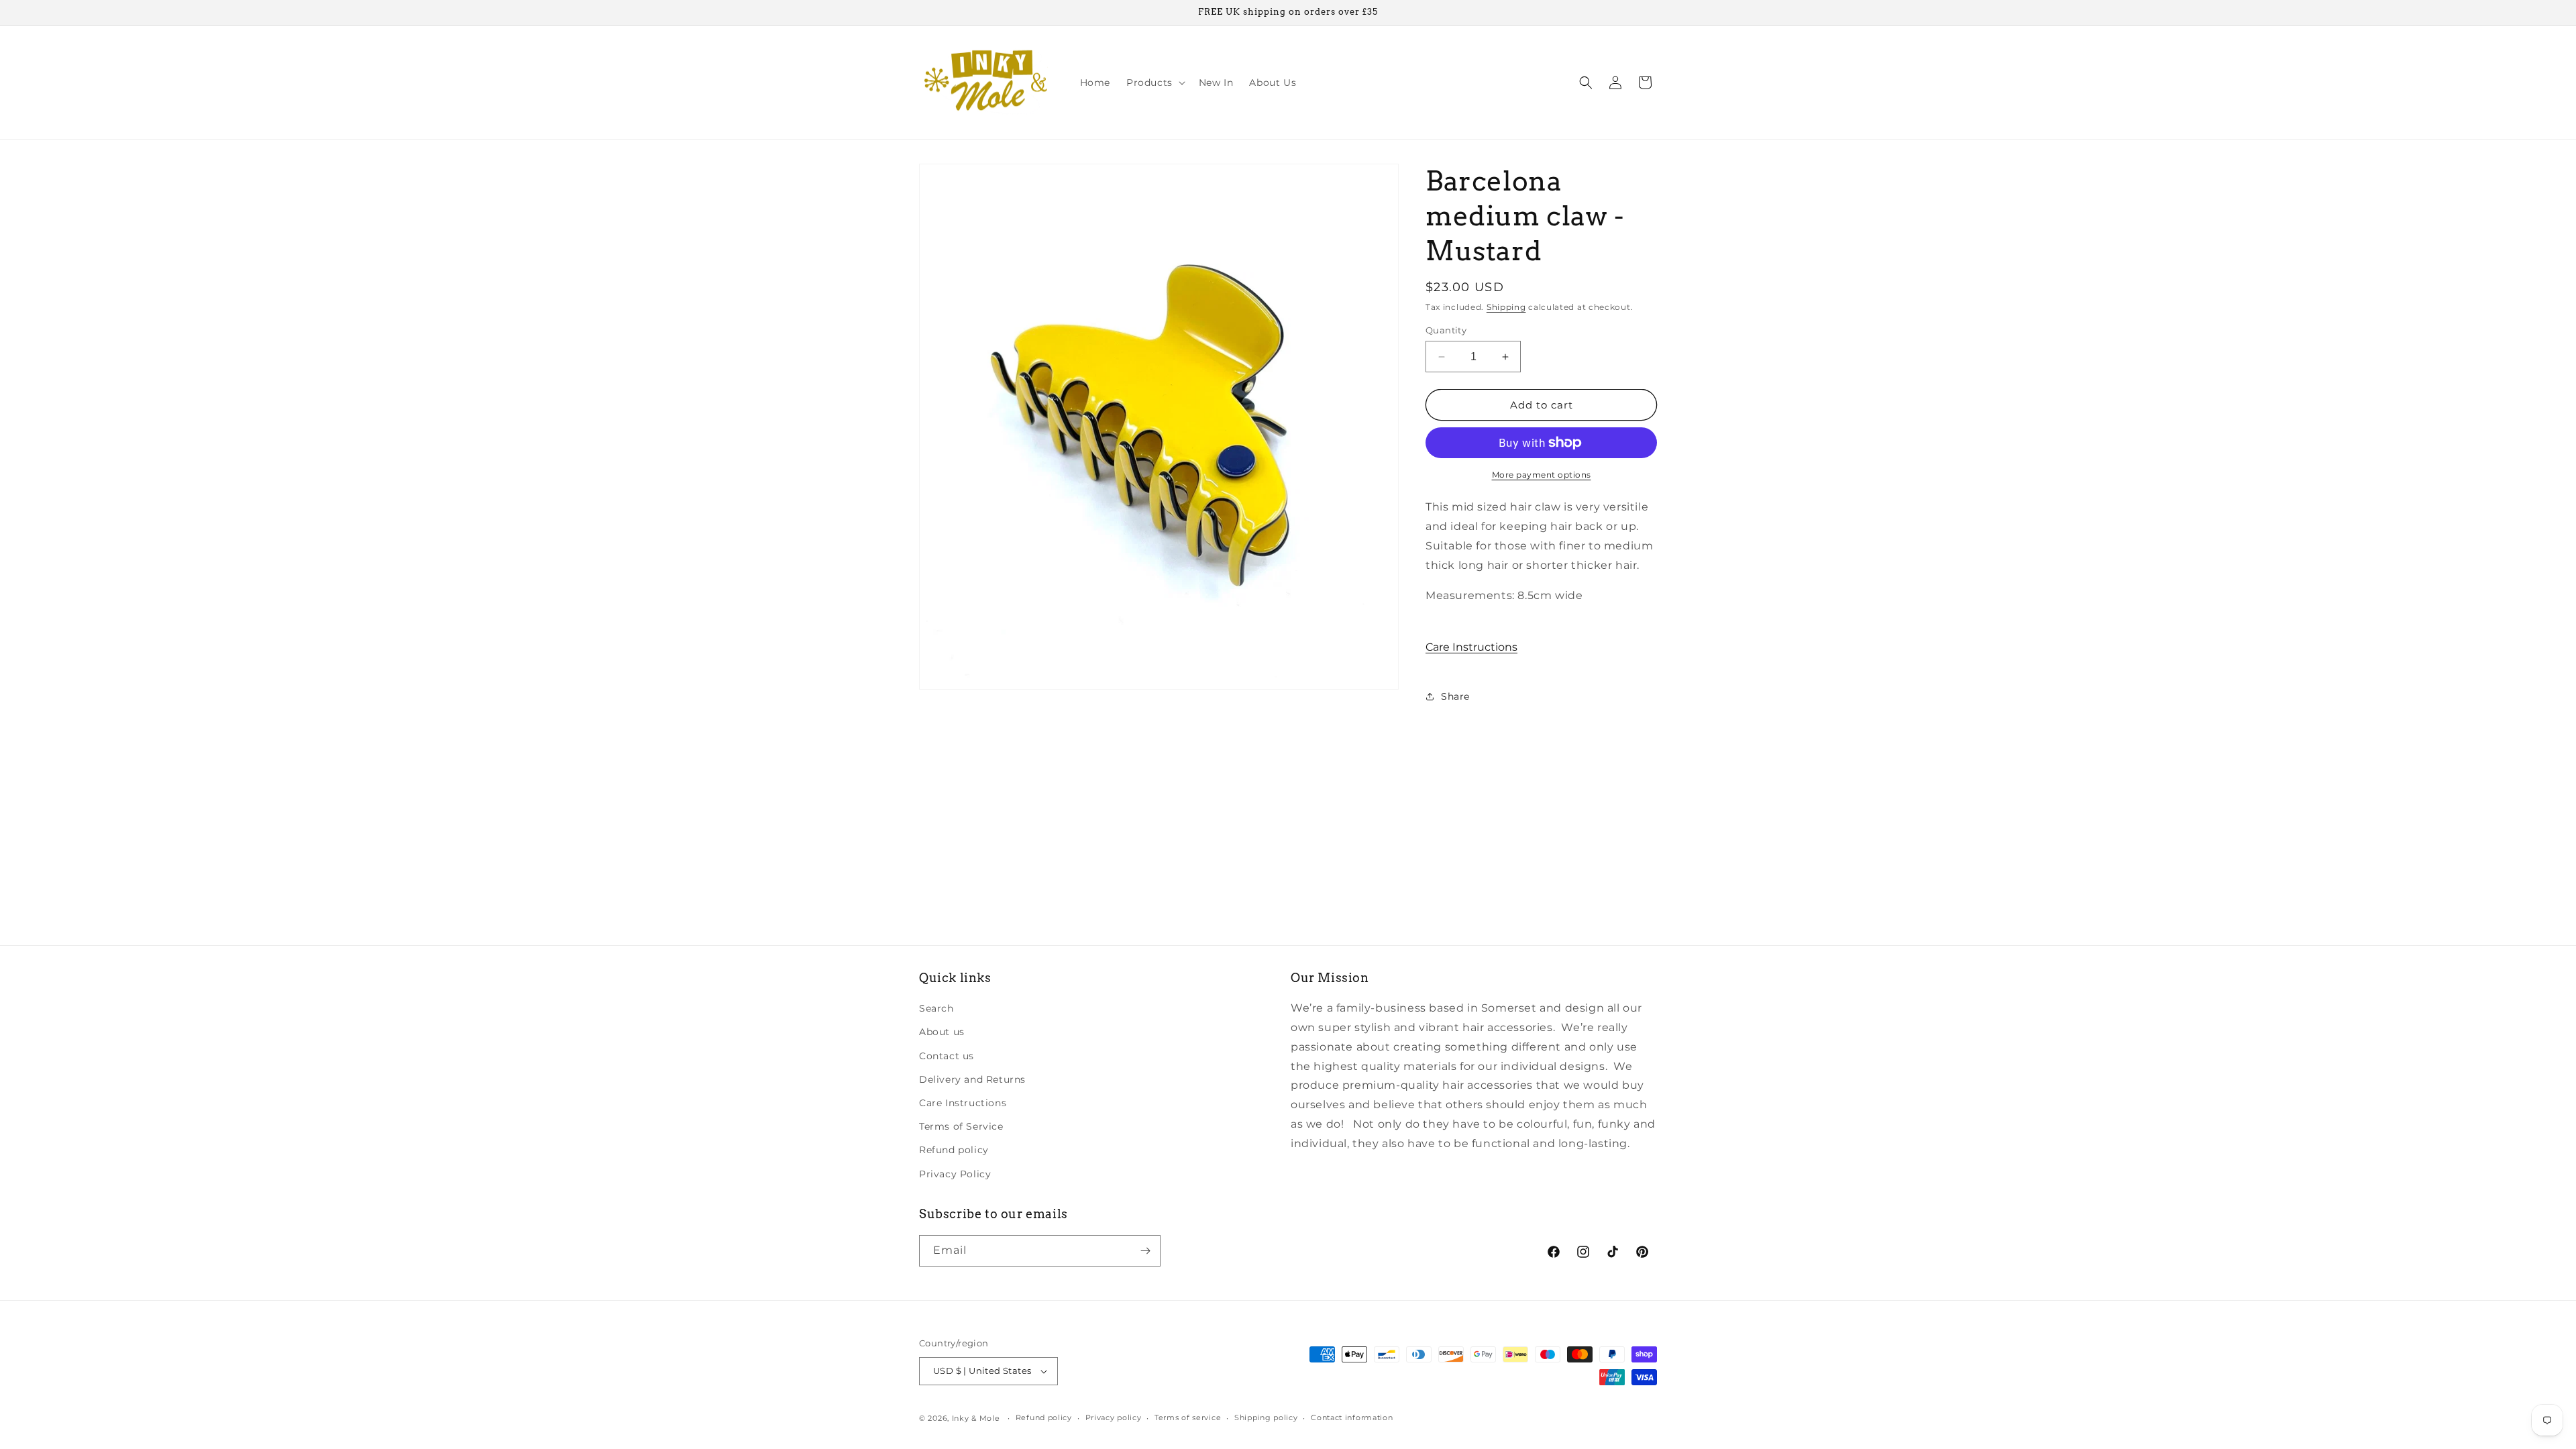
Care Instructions (1471, 647)
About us (942, 1032)
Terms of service (1188, 1417)
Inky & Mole (976, 1418)
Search (936, 1008)
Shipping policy (1266, 1417)
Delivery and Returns (972, 1079)
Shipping (1506, 307)
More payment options (1542, 475)
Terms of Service (961, 1126)
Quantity (1446, 330)
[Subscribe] (1145, 1251)
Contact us (947, 1056)
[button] (1155, 83)
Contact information (1352, 1417)
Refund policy (954, 1150)
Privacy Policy (955, 1174)
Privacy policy (1114, 1417)
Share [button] (1455, 696)
